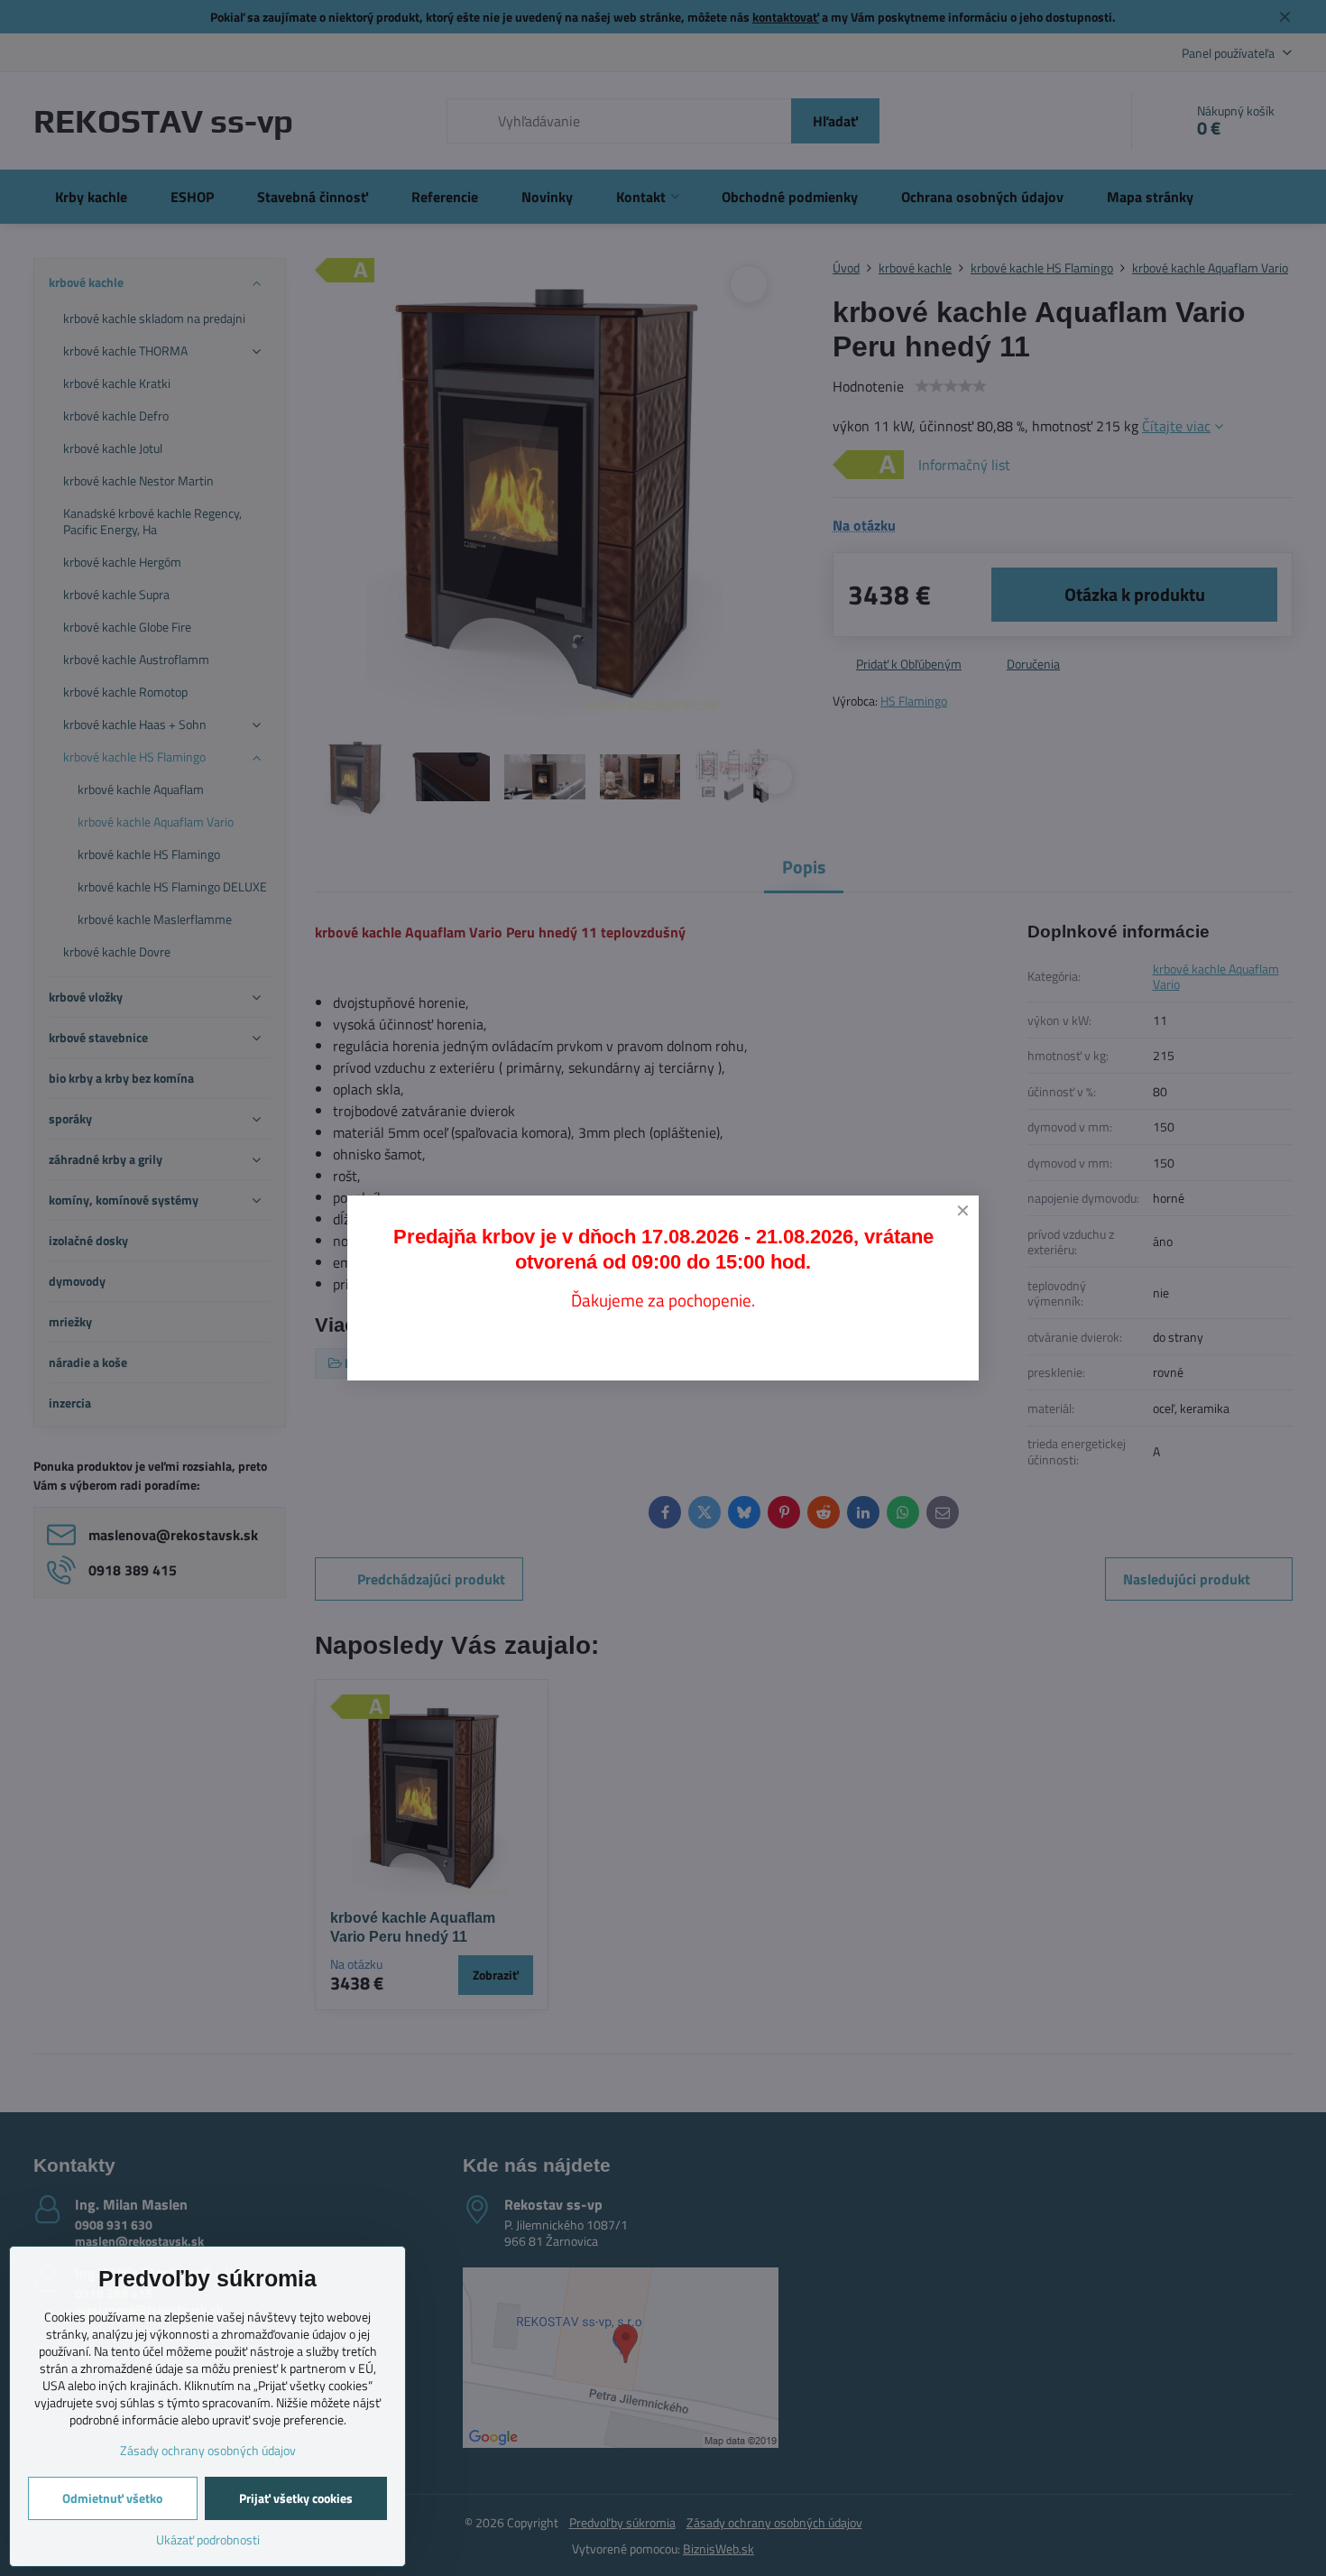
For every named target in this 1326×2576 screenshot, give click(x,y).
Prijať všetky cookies (296, 2498)
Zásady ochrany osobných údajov (208, 2450)
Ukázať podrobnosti (208, 2539)
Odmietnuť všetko (112, 2498)
